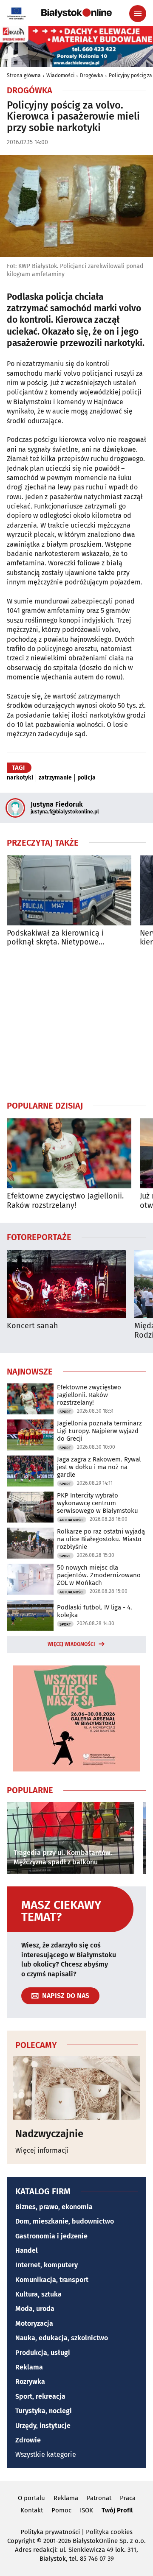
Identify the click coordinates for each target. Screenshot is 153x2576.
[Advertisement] (76, 1023)
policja (86, 778)
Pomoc (61, 2510)
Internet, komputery (47, 2265)
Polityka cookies (109, 2532)
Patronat (99, 2498)
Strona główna (24, 75)
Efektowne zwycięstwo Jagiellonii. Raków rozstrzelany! (65, 1201)
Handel (27, 2251)
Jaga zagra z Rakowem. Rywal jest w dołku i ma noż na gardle (99, 1467)
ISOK (86, 2510)
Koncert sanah (33, 1326)
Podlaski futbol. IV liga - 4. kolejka (95, 1611)
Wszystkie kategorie (46, 2454)
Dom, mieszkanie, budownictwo (65, 2221)
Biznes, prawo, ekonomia (54, 2207)
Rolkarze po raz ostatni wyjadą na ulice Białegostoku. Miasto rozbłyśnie (101, 1539)
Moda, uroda (35, 2309)
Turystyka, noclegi (44, 2411)
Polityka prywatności (50, 2532)
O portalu (31, 2498)
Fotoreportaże (39, 1237)
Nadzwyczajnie (49, 2134)
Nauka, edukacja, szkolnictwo (62, 2338)
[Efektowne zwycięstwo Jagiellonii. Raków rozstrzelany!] (69, 1153)
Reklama (29, 2367)
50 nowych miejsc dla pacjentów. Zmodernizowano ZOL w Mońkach (99, 1575)
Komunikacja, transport (52, 2280)
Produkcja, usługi (43, 2353)
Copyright (21, 2541)
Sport (65, 1412)
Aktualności (72, 1520)
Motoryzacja (34, 2323)
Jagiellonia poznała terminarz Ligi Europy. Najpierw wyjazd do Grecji (99, 1431)
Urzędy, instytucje (43, 2426)
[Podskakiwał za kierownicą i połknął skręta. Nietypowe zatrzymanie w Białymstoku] (69, 890)
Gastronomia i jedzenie (51, 2236)
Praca (128, 2498)
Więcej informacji (42, 2150)
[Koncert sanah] (66, 1284)
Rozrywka (30, 2382)
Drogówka (92, 75)
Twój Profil (117, 2510)
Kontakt (32, 2510)
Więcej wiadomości (71, 1644)
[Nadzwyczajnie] (76, 2088)
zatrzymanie (55, 778)
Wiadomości (60, 75)
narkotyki (20, 778)
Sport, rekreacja (40, 2396)
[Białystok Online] (76, 13)
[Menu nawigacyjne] (138, 14)
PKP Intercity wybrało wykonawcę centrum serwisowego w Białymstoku (98, 1503)
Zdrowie (28, 2440)
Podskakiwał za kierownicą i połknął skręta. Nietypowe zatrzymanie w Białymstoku (55, 938)
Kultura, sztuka (38, 2294)
